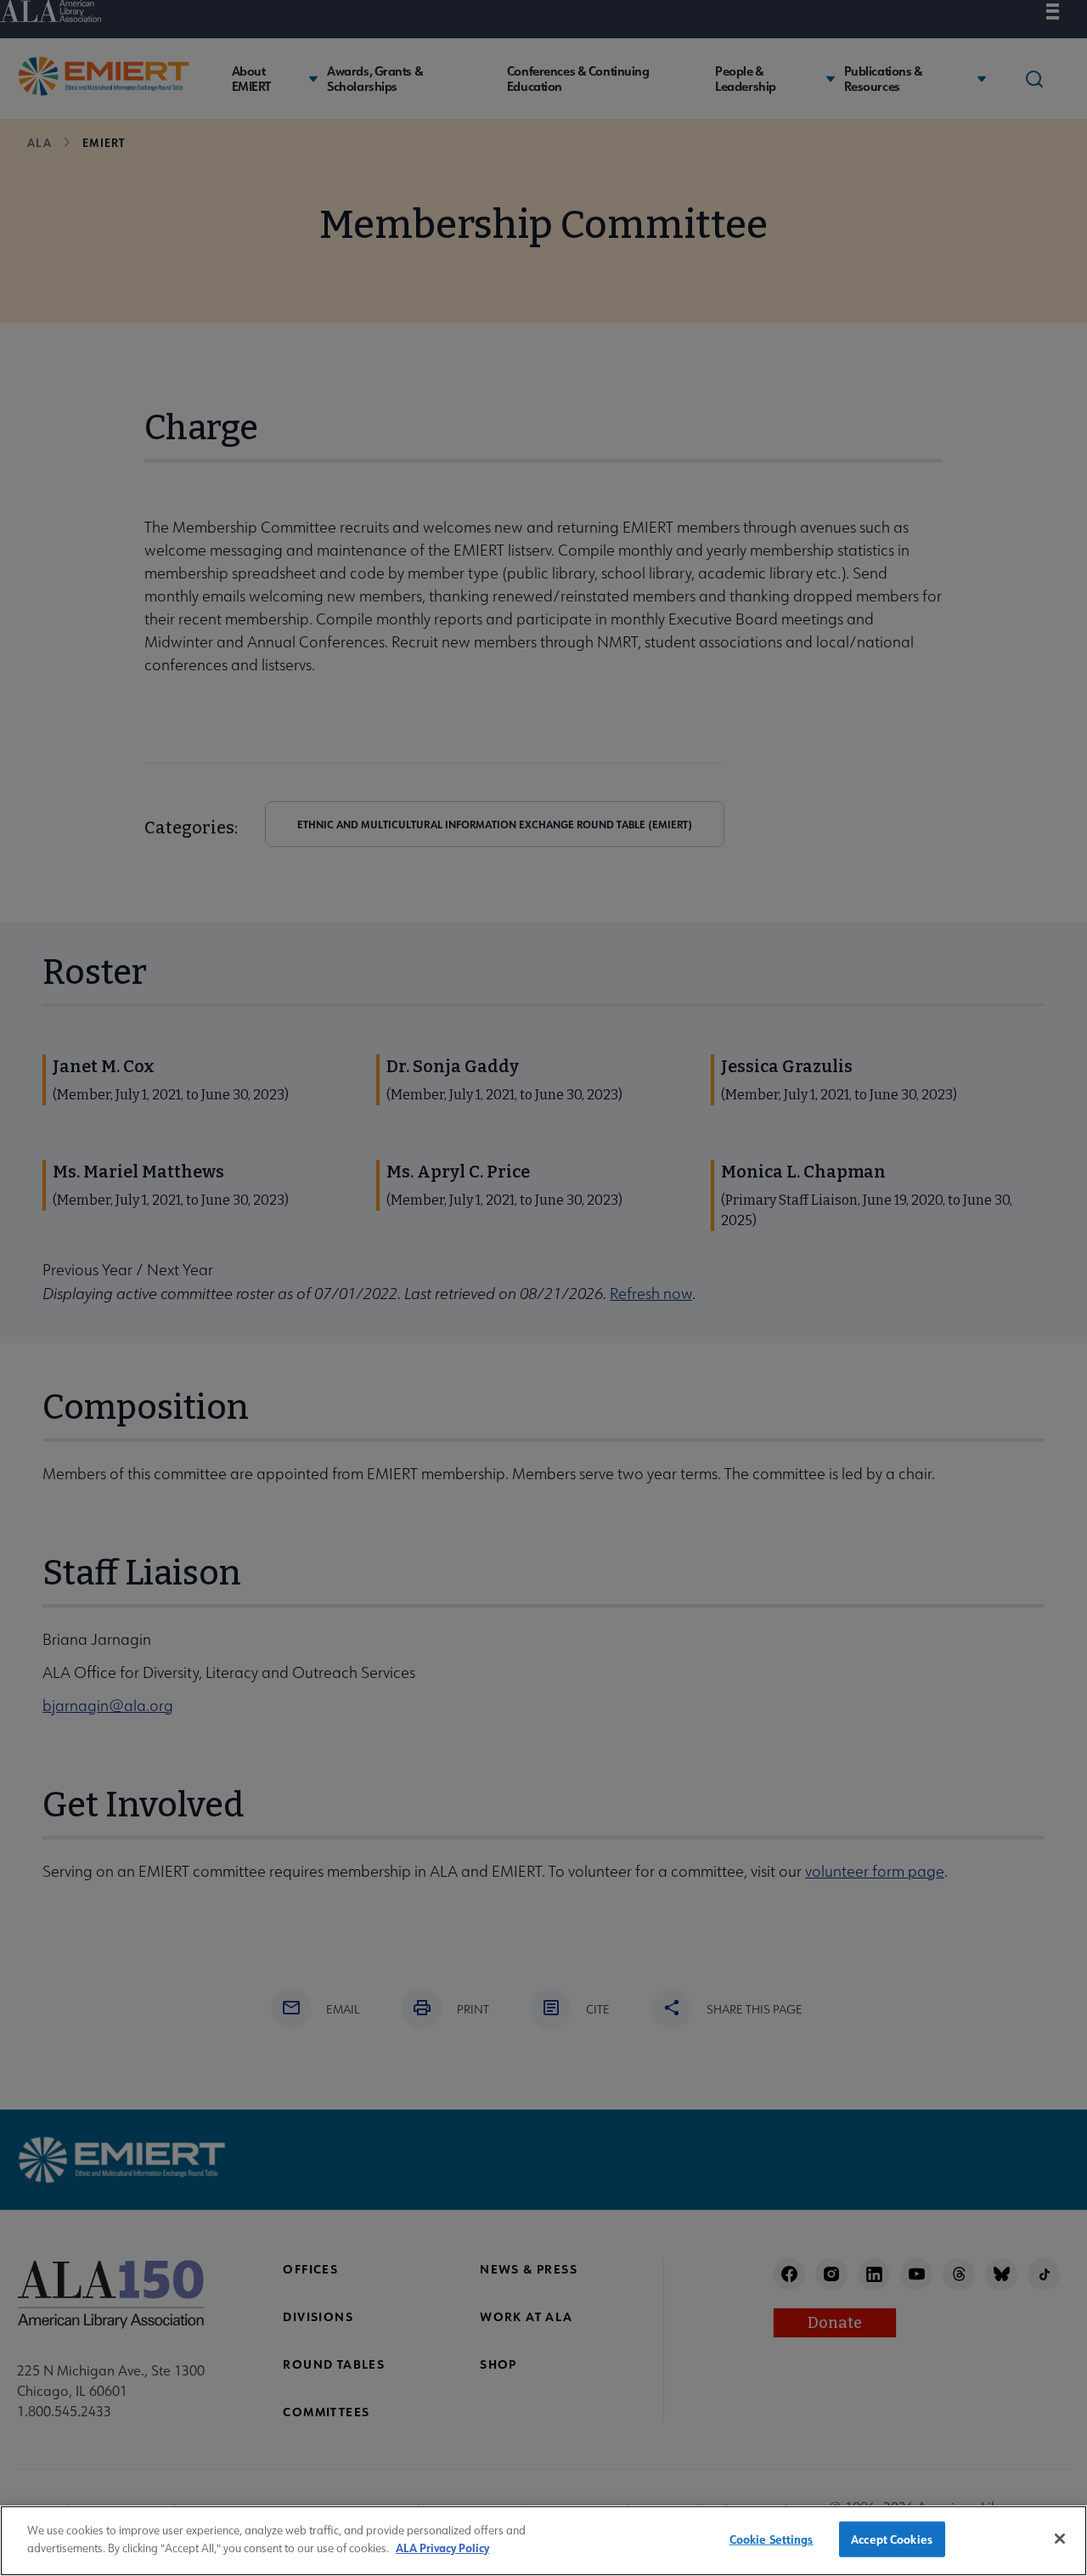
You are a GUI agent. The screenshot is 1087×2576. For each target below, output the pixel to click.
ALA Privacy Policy (442, 2547)
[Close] (1060, 2539)
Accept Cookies (892, 2539)
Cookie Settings (772, 2539)
